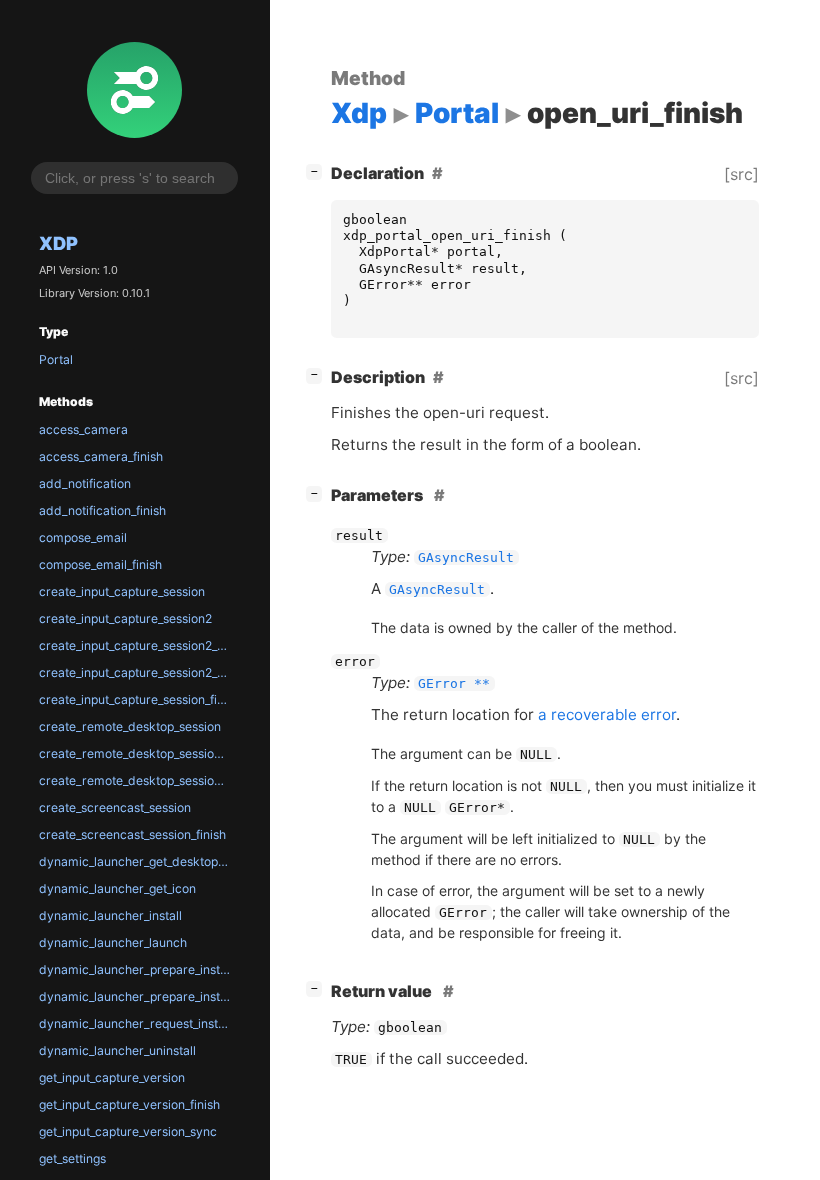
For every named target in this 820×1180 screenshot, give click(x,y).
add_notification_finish (102, 510)
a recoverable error (607, 714)
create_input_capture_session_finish (138, 699)
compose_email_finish (100, 564)
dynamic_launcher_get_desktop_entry (138, 861)
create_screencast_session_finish (132, 834)
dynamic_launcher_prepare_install (136, 969)
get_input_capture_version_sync (128, 1131)
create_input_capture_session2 (125, 618)
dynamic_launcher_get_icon (117, 888)
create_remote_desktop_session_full (138, 780)
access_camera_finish (101, 456)
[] (318, 170)
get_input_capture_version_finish (129, 1104)
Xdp (58, 243)
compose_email (83, 537)
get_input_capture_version (112, 1077)
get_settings (72, 1158)
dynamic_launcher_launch (113, 942)
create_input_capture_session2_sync (138, 672)
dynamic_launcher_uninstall (117, 1050)
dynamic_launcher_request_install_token (138, 1023)
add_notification (85, 483)
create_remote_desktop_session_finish (138, 753)
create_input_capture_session (122, 591)
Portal (56, 359)
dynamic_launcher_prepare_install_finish (138, 996)
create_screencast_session (115, 807)
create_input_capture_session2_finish (138, 645)
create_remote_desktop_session (130, 726)
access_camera (83, 429)
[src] (741, 174)
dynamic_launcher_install (110, 915)
